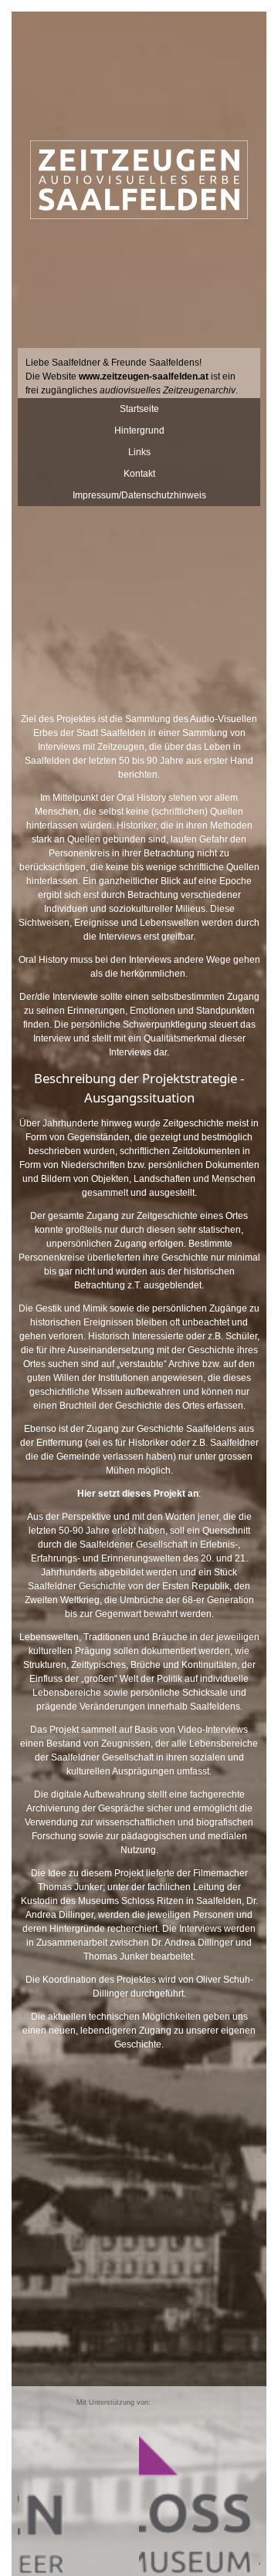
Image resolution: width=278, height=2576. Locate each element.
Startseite (139, 409)
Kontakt (139, 474)
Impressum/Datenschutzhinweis (139, 495)
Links (139, 452)
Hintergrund (139, 430)
